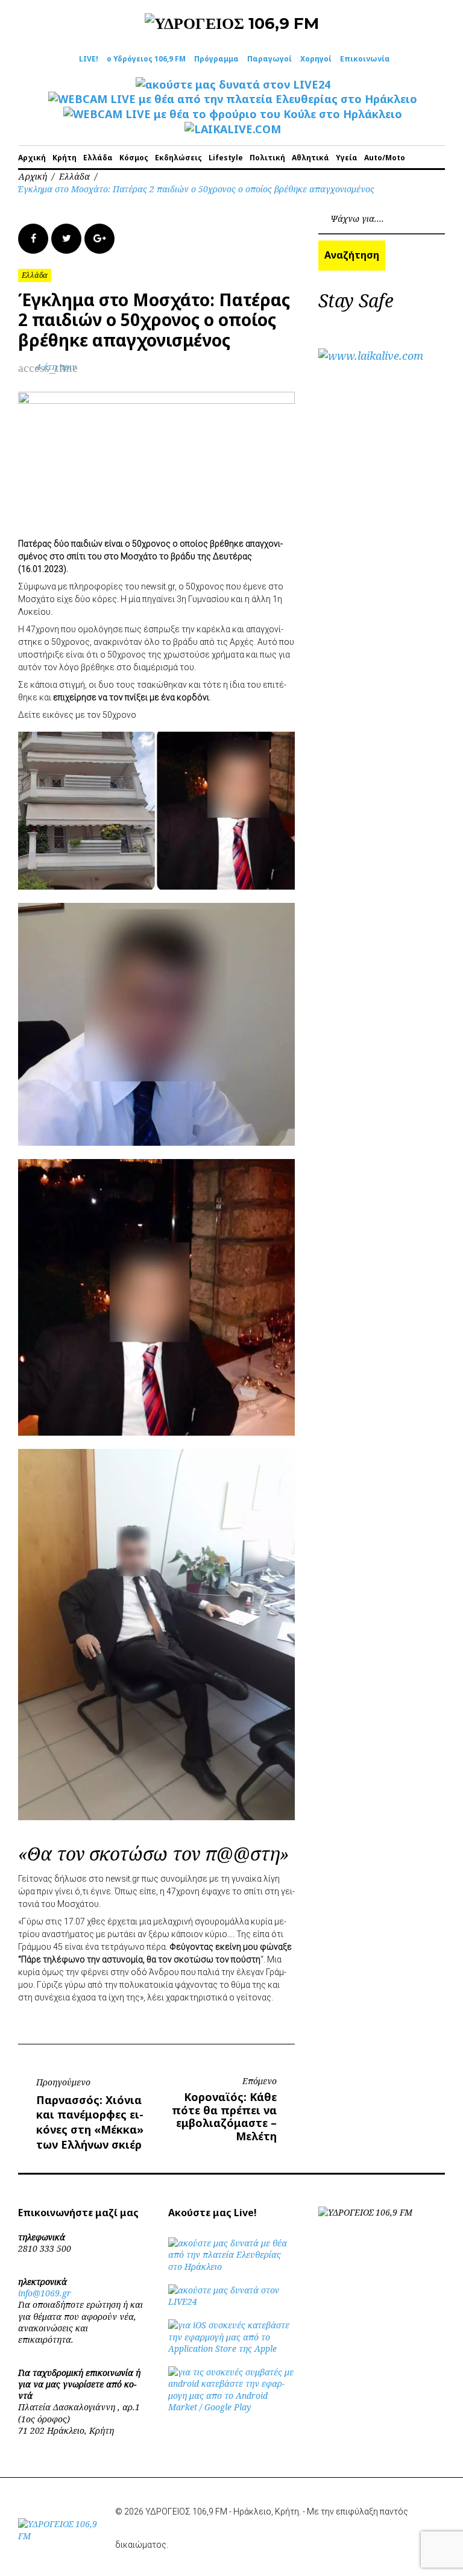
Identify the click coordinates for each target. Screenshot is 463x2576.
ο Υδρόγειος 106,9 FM (146, 59)
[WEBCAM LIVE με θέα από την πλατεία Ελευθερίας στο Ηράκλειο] (233, 99)
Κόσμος (134, 158)
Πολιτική (267, 158)
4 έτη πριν (56, 367)
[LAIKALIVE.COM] (233, 129)
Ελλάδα (98, 158)
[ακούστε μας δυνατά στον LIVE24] (233, 84)
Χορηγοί (316, 59)
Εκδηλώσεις (178, 158)
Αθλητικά (310, 158)
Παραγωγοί (269, 59)
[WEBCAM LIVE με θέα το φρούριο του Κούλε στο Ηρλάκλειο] (233, 114)
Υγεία (347, 158)
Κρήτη (65, 158)
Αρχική (32, 158)
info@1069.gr (45, 2293)
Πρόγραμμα (216, 59)
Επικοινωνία (365, 59)
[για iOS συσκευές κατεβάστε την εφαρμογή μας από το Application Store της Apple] (231, 2348)
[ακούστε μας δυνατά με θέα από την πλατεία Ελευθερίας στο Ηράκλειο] (231, 2267)
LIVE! (89, 59)
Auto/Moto (385, 158)
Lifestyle (226, 158)
